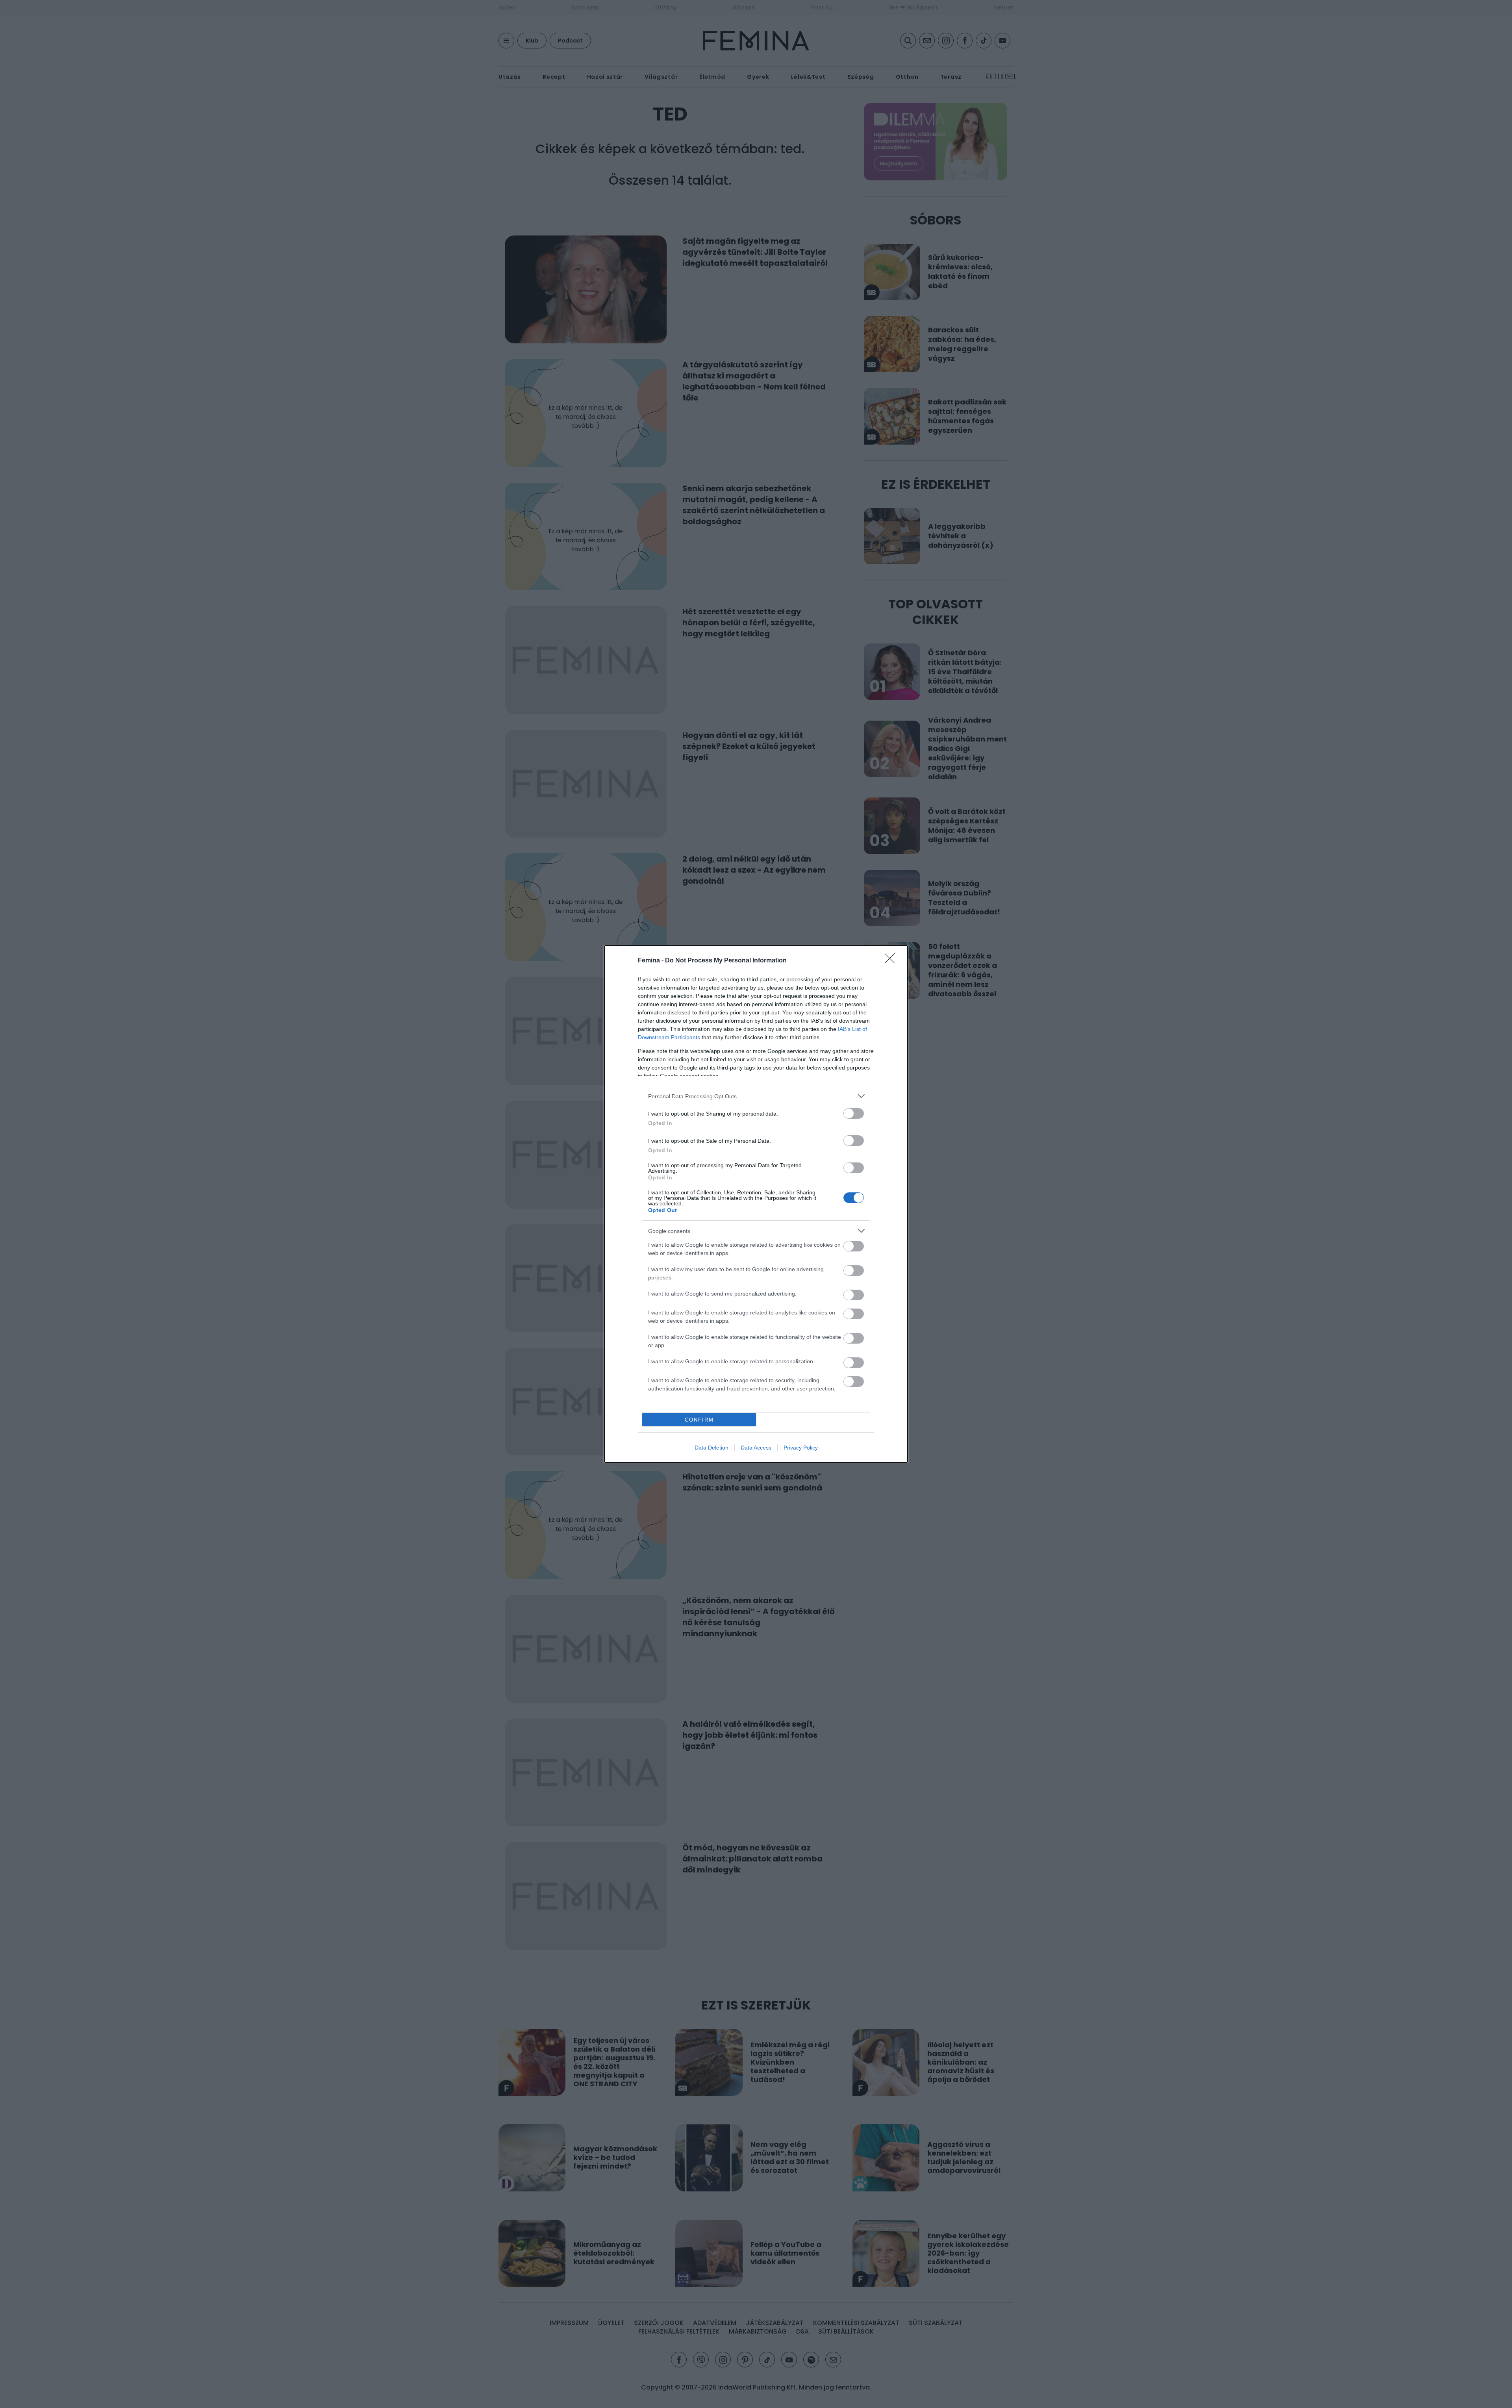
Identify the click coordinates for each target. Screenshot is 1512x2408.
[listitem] (756, 1096)
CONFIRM (699, 1420)
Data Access (756, 1448)
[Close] (892, 961)
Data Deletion (712, 1448)
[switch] (854, 1113)
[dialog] (756, 1204)
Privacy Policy (801, 1448)
